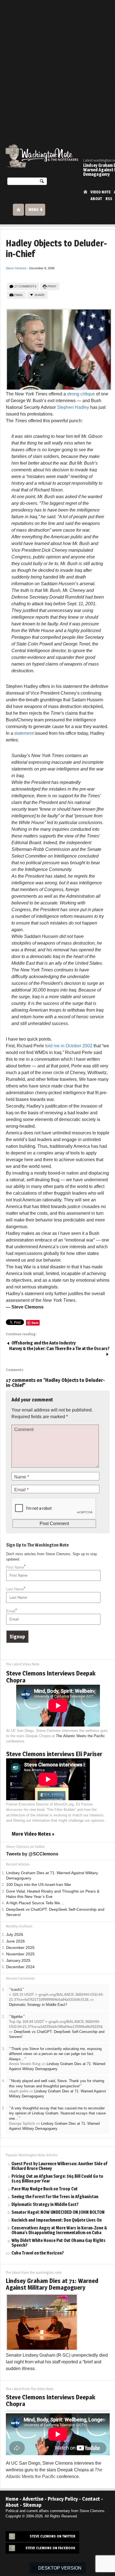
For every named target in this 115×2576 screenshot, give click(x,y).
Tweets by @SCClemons (32, 1854)
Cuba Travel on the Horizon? (38, 2253)
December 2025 (20, 1948)
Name (22, 1477)
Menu (33, 210)
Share (39, 295)
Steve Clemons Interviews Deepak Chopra (51, 1677)
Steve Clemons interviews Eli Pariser (54, 1754)
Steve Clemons (16, 268)
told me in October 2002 (69, 1046)
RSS (109, 199)
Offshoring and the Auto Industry (44, 1343)
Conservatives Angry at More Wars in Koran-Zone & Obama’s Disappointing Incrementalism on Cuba (59, 2231)
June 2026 (15, 1941)
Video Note (100, 192)
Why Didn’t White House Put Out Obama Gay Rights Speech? (58, 2243)
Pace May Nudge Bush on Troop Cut (45, 2189)
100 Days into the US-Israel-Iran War (39, 1885)
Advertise (33, 2499)
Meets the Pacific (80, 1736)
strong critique (81, 394)
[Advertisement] (57, 60)
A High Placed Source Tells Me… (35, 1903)
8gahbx (17, 2017)
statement (24, 733)
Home (85, 192)
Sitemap (32, 2505)
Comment (24, 1429)
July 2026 (15, 1935)
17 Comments (25, 286)
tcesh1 (17, 1990)
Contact (91, 2499)
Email (19, 295)
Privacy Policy (63, 2499)
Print (52, 286)
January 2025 (18, 1961)
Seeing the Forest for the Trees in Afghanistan (55, 2197)
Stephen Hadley (73, 407)
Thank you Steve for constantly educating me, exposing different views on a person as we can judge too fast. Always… (55, 2054)
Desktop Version (60, 2568)
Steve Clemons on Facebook (50, 2548)
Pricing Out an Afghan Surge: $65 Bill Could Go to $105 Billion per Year (57, 2179)
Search (42, 182)
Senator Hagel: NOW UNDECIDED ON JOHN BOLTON (58, 2213)
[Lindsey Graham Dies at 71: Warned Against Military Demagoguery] (42, 2322)
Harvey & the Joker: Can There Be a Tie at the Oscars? (59, 1349)
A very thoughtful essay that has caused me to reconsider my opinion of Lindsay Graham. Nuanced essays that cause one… (57, 2113)
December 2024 (20, 1967)
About (96, 199)
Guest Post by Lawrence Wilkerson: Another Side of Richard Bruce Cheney (59, 2166)
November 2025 (20, 1954)
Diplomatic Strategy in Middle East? (38, 2005)
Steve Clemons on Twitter (52, 2536)
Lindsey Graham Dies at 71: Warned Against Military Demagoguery (52, 2284)
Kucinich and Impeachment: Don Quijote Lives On (57, 2220)
